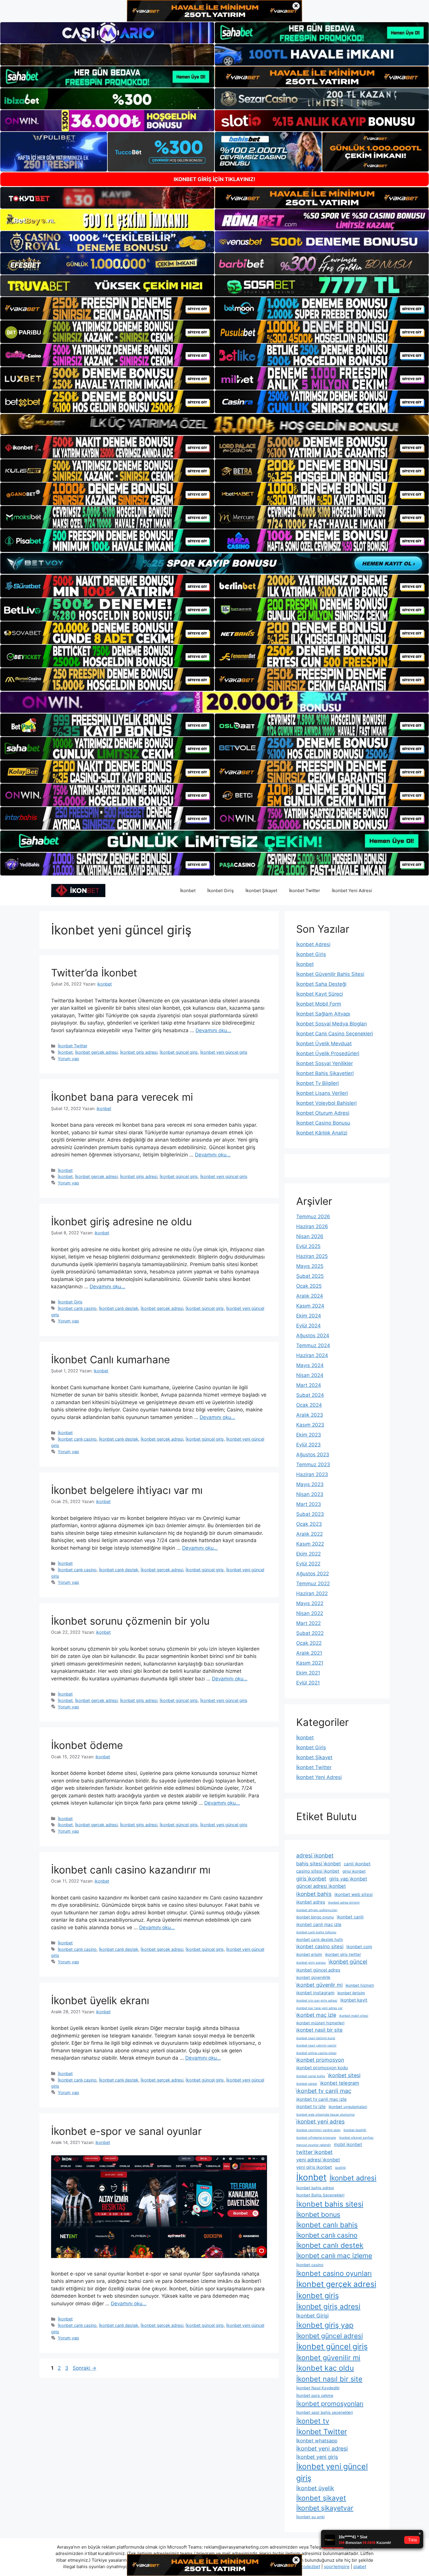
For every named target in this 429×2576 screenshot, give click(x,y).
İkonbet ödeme (87, 1745)
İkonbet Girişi (312, 2316)
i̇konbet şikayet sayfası (356, 2138)
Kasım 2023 (310, 1425)
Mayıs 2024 (310, 1365)
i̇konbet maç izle (316, 2015)
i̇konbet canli (350, 1917)
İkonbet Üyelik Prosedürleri (328, 1053)
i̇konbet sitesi (344, 2075)
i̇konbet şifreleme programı (316, 2138)
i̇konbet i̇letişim (351, 1993)
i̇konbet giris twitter (343, 1954)
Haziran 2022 (312, 1593)
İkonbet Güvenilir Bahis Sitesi (330, 974)
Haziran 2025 (312, 1256)
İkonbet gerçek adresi (96, 1052)
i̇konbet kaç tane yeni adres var (319, 2008)
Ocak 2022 (309, 1643)
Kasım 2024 (310, 1306)
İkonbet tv (313, 2421)
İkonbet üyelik (315, 2488)
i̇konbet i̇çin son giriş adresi (317, 2001)
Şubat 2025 (310, 1276)
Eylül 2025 (308, 1246)
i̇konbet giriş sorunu (311, 1963)
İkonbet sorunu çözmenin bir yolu (130, 1621)
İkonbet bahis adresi (315, 2188)
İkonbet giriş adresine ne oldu (121, 1221)
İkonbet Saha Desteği (321, 984)
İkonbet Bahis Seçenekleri (320, 2195)
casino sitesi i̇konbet (318, 1871)
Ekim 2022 (308, 1554)
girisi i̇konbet (354, 1871)
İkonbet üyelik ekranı (100, 2000)
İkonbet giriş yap (325, 2325)
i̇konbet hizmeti (360, 1985)
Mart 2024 (309, 1385)
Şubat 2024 (310, 1395)
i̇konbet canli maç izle (319, 1924)
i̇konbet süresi (307, 2084)
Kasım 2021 (310, 1663)
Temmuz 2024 (313, 1345)
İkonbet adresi (353, 2178)
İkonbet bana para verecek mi (122, 1097)
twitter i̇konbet (314, 2152)
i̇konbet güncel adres (318, 1970)
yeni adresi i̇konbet (318, 2160)
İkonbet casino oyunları (334, 2273)
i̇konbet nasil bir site (319, 2030)
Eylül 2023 (308, 1445)
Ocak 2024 (309, 1405)
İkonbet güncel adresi (329, 2336)
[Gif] (214, 424)
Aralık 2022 (309, 1534)
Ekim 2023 (309, 1435)
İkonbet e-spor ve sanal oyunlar (126, 2131)
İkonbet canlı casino (77, 1308)
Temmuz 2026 (313, 1217)
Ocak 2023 (309, 1524)
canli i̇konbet (357, 1864)
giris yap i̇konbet (348, 1879)
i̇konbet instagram (315, 1993)
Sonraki (84, 2368)
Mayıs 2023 (310, 1484)
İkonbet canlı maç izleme (334, 2256)
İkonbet (188, 891)
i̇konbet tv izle (311, 2106)
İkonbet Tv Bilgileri (318, 1083)
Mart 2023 (309, 1504)
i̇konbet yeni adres (320, 2122)
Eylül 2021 (308, 1683)
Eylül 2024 (308, 1326)
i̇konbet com (359, 1947)
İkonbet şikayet (321, 2498)
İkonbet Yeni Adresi (352, 891)
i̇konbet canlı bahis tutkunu (316, 1932)
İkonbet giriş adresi (139, 1052)
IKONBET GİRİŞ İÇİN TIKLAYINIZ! (214, 179)
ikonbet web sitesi (354, 1894)
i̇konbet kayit (354, 2000)
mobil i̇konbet (348, 2144)
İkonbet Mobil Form (319, 1004)
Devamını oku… (213, 1030)
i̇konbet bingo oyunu (315, 1917)
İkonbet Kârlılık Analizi (322, 1133)
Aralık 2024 (310, 1296)
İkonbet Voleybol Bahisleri (326, 1103)
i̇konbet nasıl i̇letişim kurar (316, 2038)
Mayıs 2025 (310, 1266)
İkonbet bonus (318, 2215)
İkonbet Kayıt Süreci (320, 994)
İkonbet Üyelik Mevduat (324, 1044)
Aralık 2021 (309, 1653)
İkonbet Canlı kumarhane (110, 1359)
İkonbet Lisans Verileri (322, 1093)
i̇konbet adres (311, 1902)
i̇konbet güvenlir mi (319, 1985)
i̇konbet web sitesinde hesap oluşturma (325, 2115)
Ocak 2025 (309, 1286)
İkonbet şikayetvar (325, 2508)
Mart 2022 (308, 1623)
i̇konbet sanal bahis (311, 2076)
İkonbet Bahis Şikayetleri (325, 1073)
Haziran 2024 (312, 1355)
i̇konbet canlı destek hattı (320, 1939)
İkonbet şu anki (310, 2517)
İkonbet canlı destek (119, 1308)
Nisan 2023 (310, 1494)
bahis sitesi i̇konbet (319, 1864)
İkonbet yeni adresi (322, 2449)
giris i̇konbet (311, 1879)
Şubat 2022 (310, 1633)
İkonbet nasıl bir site (329, 2379)
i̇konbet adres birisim (344, 1903)
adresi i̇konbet (315, 1856)
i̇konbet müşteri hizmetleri (320, 2023)
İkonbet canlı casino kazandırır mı (131, 1870)
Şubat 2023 (310, 1514)
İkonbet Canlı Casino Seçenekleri (335, 1034)
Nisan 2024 (310, 1375)
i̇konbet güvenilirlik (313, 1977)
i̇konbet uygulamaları (348, 2107)
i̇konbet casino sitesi (320, 1946)
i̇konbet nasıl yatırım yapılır (316, 2045)
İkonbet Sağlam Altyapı (323, 1014)
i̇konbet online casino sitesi (316, 2053)
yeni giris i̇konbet (314, 2167)
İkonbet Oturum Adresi (323, 1113)
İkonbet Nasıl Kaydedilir (318, 2388)
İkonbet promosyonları (330, 2404)
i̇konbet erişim (309, 1954)
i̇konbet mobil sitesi (354, 2016)
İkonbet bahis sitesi (330, 2204)
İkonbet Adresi (313, 944)
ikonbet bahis (314, 1894)
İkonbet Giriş (220, 891)
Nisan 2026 (310, 1236)
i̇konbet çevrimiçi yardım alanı (318, 2130)
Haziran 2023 (312, 1474)
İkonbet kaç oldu (325, 2368)
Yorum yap (68, 1059)
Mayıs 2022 (310, 1603)
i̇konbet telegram (340, 2083)
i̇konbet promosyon (320, 2060)
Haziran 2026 (312, 1226)
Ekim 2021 (308, 1673)
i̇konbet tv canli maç (324, 2091)
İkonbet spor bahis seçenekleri (325, 2412)
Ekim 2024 (309, 1316)
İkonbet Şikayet (261, 891)
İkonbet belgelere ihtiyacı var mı (127, 1490)
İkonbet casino (310, 2265)
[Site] (107, 308)
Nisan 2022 (310, 1613)
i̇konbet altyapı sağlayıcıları (317, 1910)
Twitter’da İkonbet (94, 973)
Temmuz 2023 (313, 1464)
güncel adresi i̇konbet (321, 1886)
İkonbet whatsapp (317, 2441)
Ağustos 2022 (313, 1574)
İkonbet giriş (318, 2295)
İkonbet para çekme (315, 2395)
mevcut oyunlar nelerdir (314, 2145)
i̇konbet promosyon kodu (322, 2068)
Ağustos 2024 (313, 1336)
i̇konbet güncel (348, 1962)
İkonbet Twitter (305, 891)
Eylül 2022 (308, 1564)
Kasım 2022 (310, 1544)
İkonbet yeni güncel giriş (224, 1052)
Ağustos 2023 (313, 1455)
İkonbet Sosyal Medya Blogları (332, 1024)
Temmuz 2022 (313, 1584)
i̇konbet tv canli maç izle (321, 2099)
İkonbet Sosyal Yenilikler (325, 1063)
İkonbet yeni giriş (317, 2457)
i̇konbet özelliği (355, 2130)
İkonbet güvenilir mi (328, 2358)
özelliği (340, 2168)
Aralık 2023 (310, 1415)
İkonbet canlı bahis (327, 2225)
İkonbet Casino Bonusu (323, 1123)
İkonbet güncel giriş (179, 1052)
